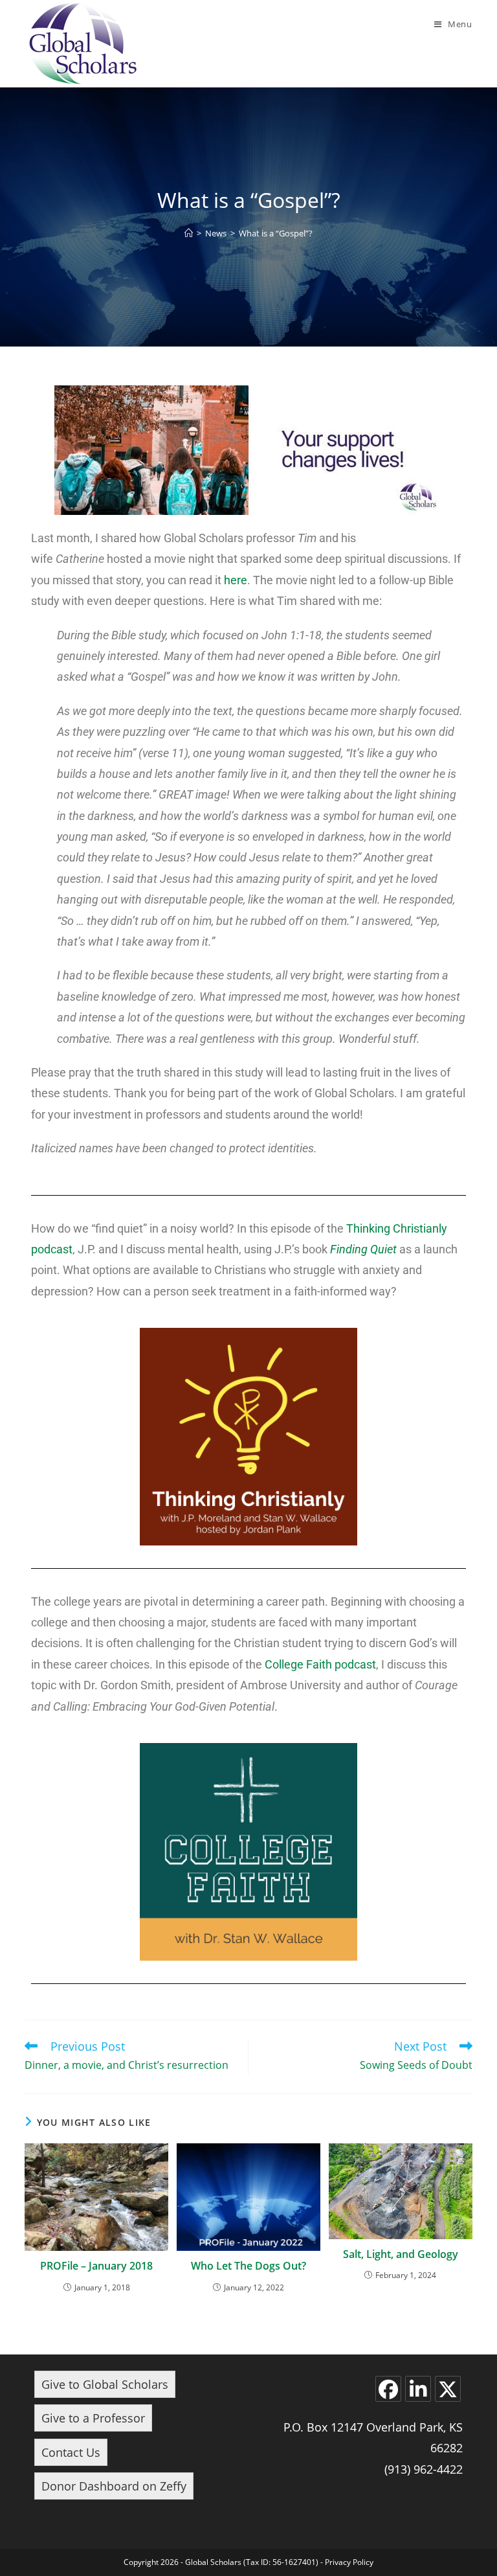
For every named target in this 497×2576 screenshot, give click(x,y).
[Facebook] (388, 2389)
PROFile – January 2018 (96, 2266)
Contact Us (71, 2452)
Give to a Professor (93, 2418)
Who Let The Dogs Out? (248, 2266)
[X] (448, 2389)
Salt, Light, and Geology (401, 2254)
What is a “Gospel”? (276, 233)
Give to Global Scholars (105, 2384)
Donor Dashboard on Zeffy (114, 2486)
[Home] (189, 233)
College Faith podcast (320, 1664)
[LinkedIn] (418, 2389)
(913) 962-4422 (424, 2469)
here (236, 580)
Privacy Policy (349, 2562)
